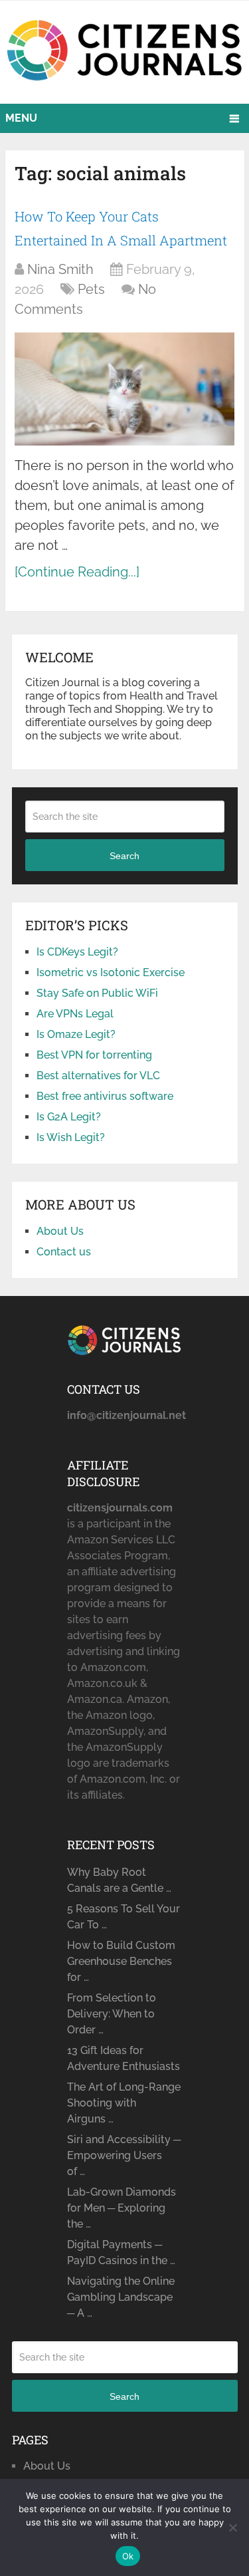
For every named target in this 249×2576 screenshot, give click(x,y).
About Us (60, 1231)
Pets (91, 289)
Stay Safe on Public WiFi (97, 993)
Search (124, 856)
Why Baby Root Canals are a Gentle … (119, 1880)
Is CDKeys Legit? (77, 952)
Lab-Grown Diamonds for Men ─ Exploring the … (122, 2208)
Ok (128, 2556)
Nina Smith (60, 269)
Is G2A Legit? (69, 1117)
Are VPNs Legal (75, 1014)
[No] (232, 2527)
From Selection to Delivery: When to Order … (112, 2014)
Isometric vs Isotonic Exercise (111, 972)
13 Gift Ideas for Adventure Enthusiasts (124, 2058)
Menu (21, 118)
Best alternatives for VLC (98, 1076)
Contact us (64, 1252)
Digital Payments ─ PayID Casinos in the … (121, 2253)
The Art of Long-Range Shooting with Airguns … (124, 2103)
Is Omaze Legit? (76, 1034)
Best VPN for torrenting (94, 1055)
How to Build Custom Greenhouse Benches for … (121, 1961)
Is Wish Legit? (71, 1137)
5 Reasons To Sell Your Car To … (124, 1917)
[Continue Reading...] (77, 572)
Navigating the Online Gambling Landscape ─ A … (121, 2297)
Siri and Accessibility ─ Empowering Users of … (124, 2155)
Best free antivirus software (105, 1096)
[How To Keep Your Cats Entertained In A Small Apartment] (124, 389)
